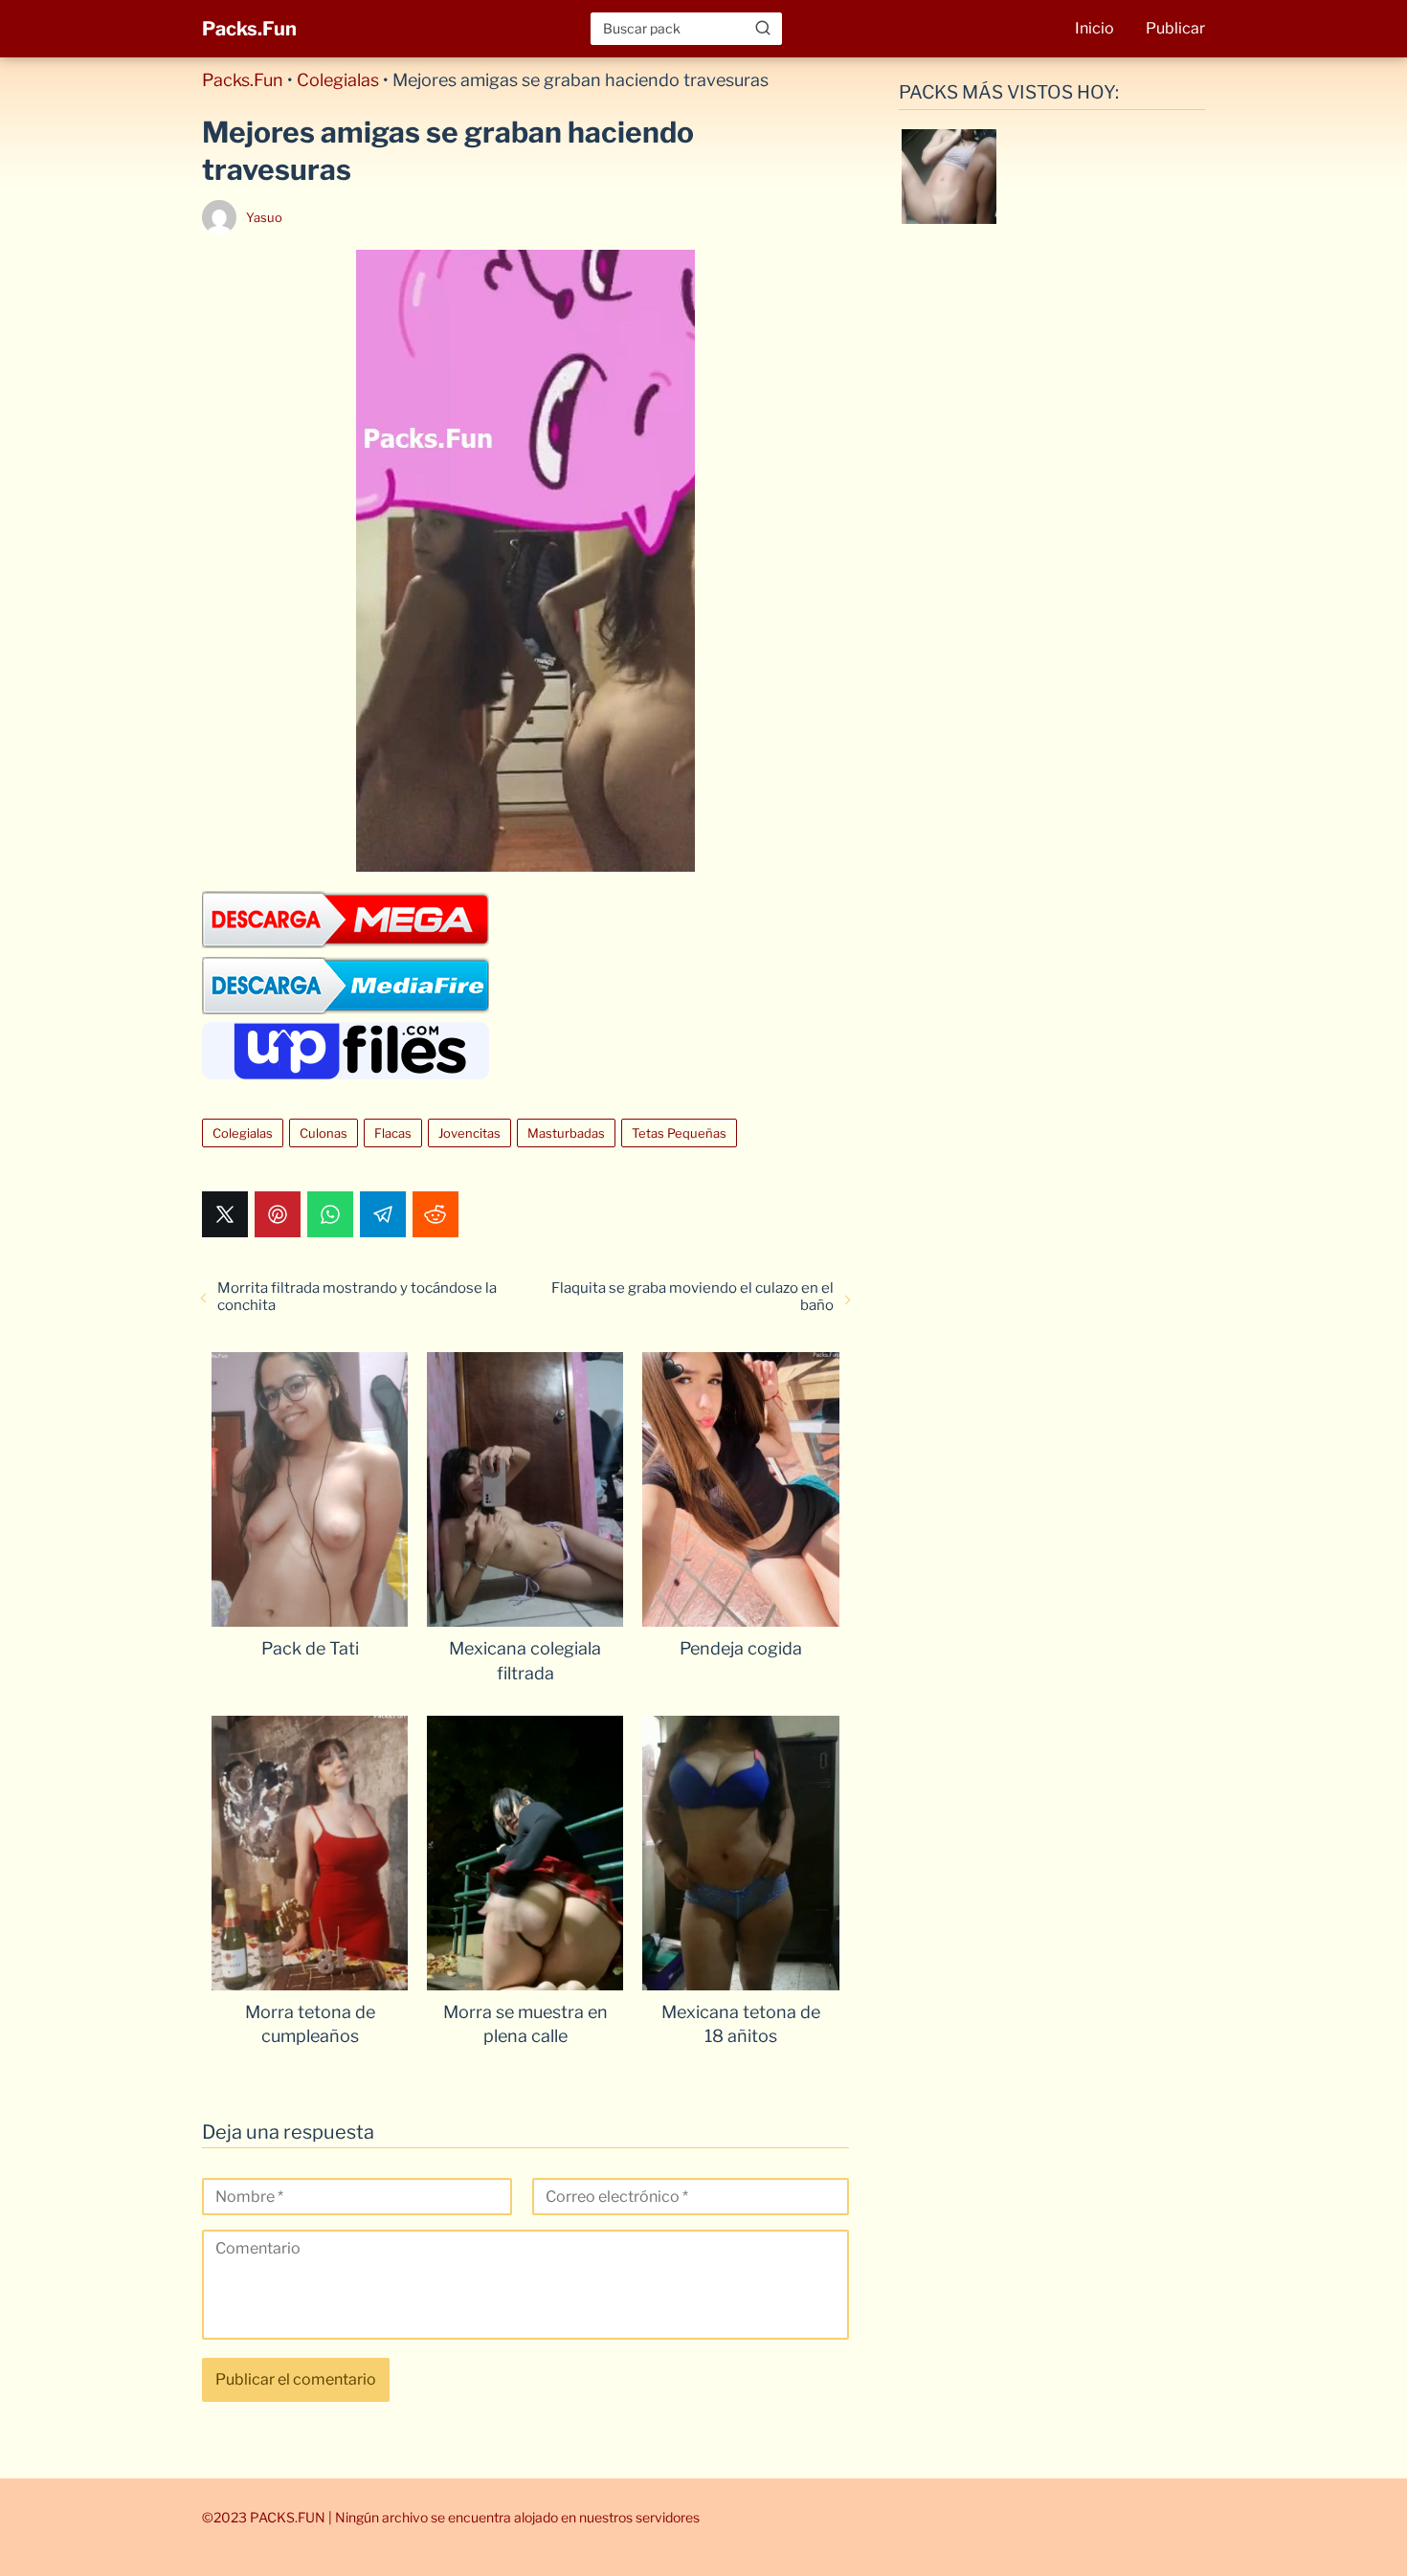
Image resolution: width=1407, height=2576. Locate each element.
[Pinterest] (278, 1214)
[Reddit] (435, 1214)
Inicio (1094, 28)
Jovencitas (469, 1133)
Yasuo (264, 217)
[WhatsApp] (330, 1214)
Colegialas (338, 80)
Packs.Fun (249, 29)
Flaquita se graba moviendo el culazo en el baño (692, 1297)
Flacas (393, 1133)
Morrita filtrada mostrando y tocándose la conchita (357, 1297)
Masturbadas (566, 1133)
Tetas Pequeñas (679, 1133)
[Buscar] (763, 28)
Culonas (324, 1133)
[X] (225, 1214)
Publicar (1175, 28)
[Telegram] (383, 1214)
